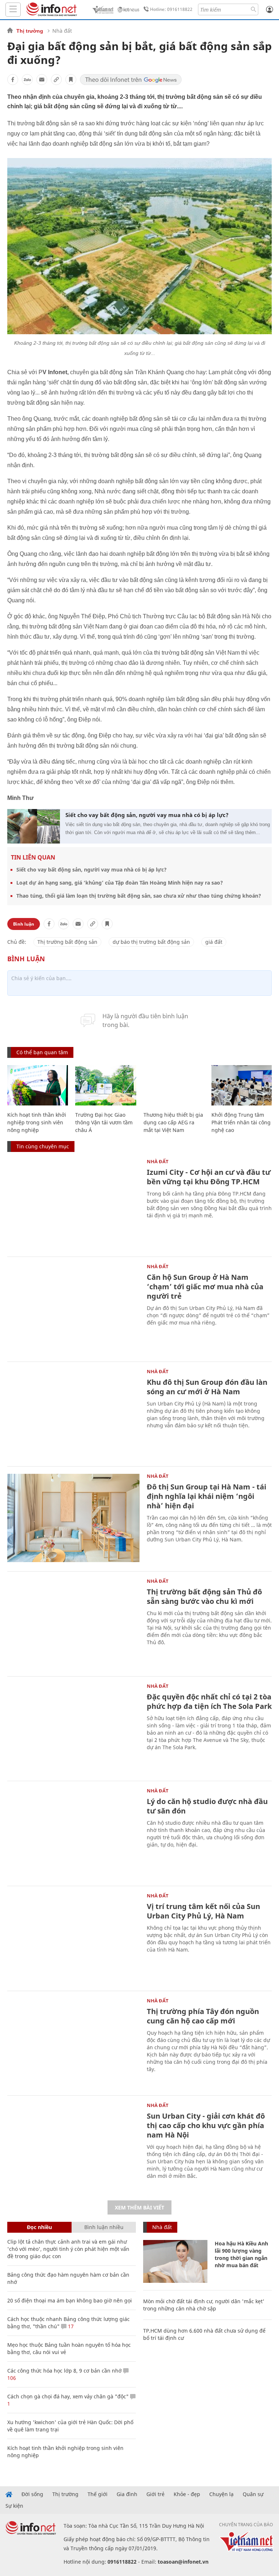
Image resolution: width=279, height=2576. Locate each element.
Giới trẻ (155, 2494)
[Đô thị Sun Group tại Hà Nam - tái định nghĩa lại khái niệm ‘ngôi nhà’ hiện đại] (73, 1518)
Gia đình (127, 2494)
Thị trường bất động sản (67, 942)
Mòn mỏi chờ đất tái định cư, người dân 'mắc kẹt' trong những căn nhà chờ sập (204, 2305)
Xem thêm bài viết (139, 2207)
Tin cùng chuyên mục (43, 1146)
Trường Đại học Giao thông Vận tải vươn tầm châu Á (104, 1122)
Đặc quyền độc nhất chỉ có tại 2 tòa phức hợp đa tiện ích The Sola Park (209, 1701)
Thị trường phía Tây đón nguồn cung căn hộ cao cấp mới (203, 2016)
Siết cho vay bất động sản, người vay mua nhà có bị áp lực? (147, 815)
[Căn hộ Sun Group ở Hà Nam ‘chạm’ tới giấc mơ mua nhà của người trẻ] (73, 1308)
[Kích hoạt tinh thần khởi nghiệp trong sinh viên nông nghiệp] (38, 1085)
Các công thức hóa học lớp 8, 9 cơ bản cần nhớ (64, 2371)
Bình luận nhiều (104, 2227)
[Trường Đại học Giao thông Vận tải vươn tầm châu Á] (106, 1085)
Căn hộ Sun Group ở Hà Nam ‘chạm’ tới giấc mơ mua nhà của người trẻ (205, 1287)
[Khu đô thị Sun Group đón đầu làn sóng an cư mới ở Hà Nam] (73, 1413)
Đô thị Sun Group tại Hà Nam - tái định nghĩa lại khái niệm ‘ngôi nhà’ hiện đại (207, 1496)
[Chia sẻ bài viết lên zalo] (27, 80)
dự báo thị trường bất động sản (151, 942)
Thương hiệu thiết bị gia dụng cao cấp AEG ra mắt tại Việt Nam (173, 1122)
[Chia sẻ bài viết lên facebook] (13, 80)
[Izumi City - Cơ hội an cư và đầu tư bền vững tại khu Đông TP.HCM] (73, 1203)
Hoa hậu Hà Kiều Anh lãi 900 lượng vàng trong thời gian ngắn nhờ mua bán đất (241, 2254)
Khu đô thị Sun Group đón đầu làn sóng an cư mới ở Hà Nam (207, 1387)
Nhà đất (62, 31)
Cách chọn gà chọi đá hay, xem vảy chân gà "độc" (68, 2396)
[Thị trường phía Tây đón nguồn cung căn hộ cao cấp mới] (73, 2043)
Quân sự (253, 2494)
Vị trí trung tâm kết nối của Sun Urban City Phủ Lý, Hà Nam (203, 1911)
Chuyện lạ (221, 2494)
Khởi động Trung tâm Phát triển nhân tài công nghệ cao (241, 1122)
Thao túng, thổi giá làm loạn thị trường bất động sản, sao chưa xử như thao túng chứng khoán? (139, 896)
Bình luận (24, 924)
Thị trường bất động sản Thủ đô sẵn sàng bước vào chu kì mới (204, 1596)
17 (70, 2326)
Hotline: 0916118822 (171, 9)
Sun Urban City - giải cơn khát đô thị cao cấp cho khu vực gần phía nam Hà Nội (206, 2125)
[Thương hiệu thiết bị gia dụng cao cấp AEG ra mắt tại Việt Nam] (174, 1085)
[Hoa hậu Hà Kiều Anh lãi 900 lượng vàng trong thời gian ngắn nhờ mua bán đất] (175, 2261)
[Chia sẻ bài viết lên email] (42, 80)
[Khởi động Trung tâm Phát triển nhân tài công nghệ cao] (242, 1085)
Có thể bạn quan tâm (42, 1052)
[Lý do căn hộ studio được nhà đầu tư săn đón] (73, 1833)
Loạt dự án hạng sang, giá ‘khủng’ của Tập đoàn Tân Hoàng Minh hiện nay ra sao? (120, 883)
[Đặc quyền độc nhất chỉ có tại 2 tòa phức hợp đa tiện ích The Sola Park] (73, 1728)
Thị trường (30, 31)
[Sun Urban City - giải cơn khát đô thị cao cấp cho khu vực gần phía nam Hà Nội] (73, 2147)
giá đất (214, 942)
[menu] (13, 10)
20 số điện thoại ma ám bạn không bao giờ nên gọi (70, 2300)
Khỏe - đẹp (187, 2494)
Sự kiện (14, 2506)
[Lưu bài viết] (71, 80)
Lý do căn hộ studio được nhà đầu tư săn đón (207, 1806)
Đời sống (32, 2494)
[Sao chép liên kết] (56, 80)
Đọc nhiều (39, 2227)
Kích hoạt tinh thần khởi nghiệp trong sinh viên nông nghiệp (37, 1122)
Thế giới (98, 2494)
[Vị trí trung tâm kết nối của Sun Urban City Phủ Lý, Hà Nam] (73, 1938)
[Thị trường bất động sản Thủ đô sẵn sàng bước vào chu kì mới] (73, 1623)
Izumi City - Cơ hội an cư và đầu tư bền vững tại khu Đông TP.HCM (209, 1177)
